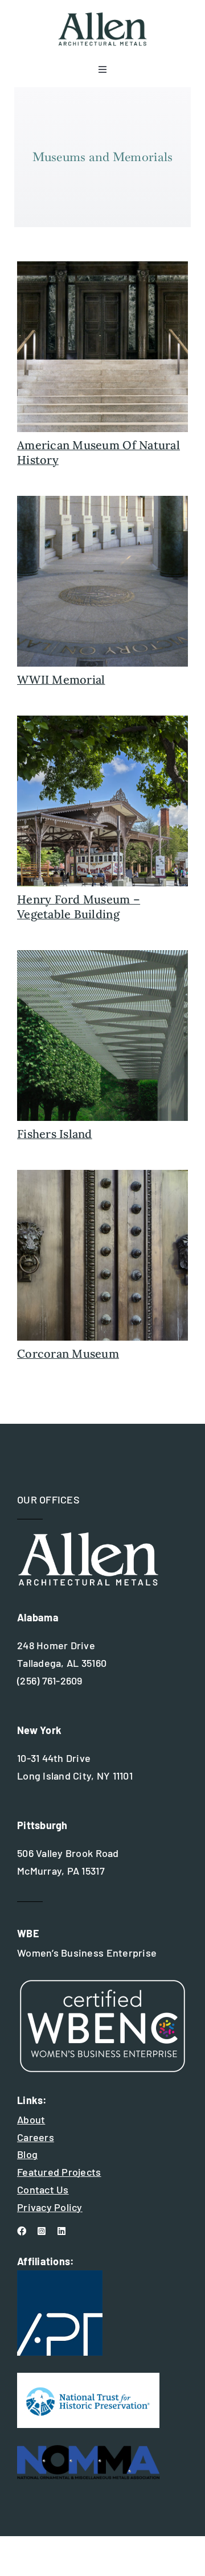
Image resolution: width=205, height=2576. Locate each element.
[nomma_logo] (88, 2450)
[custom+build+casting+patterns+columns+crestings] (102, 721)
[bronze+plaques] (102, 266)
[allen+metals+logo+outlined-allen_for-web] (102, 17)
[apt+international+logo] (60, 2275)
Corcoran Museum (68, 1353)
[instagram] (42, 2231)
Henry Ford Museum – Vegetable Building (79, 907)
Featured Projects (59, 2172)
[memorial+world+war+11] (102, 501)
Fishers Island (55, 1134)
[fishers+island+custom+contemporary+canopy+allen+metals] (102, 955)
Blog (27, 2154)
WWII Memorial (61, 679)
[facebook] (22, 2231)
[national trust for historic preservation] (88, 2378)
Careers (36, 2137)
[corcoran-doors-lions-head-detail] (102, 1175)
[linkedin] (61, 2231)
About (31, 2119)
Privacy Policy (50, 2207)
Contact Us (43, 2189)
